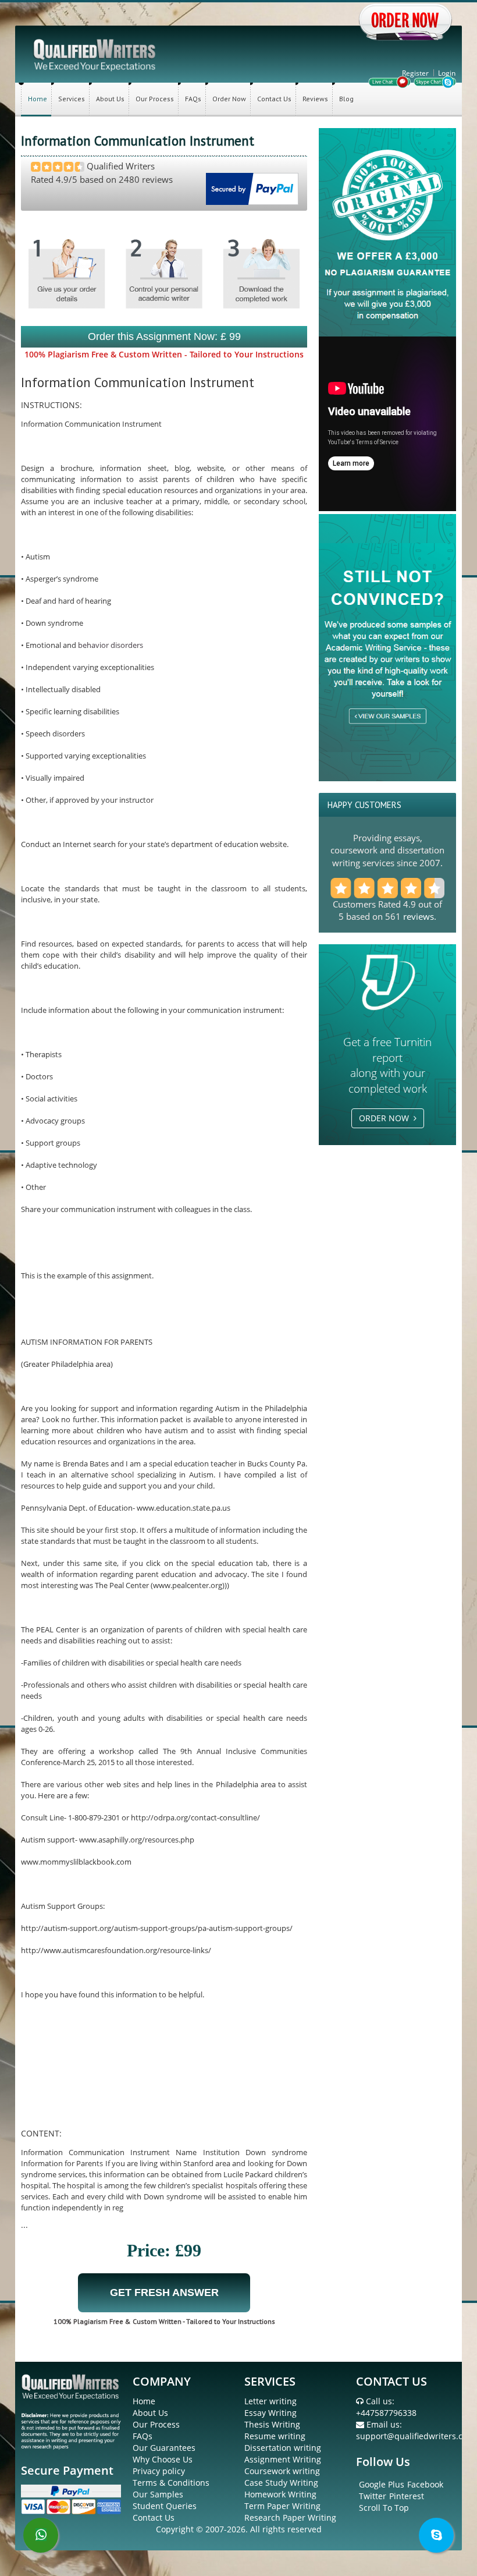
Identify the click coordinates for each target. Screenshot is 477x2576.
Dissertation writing (283, 2448)
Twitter (373, 2496)
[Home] (95, 54)
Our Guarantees (164, 2448)
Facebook (425, 2484)
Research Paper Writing (290, 2517)
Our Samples (158, 2494)
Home (38, 99)
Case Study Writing (281, 2483)
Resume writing (275, 2436)
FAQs (193, 99)
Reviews (315, 99)
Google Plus (382, 2484)
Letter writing (270, 2401)
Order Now (229, 99)
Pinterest (407, 2496)
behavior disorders (111, 645)
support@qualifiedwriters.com (415, 2436)
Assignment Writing (283, 2459)
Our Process (155, 99)
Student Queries (165, 2506)
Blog (346, 99)
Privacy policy (159, 2471)
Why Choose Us (163, 2459)
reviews (419, 916)
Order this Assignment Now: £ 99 (164, 336)
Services (72, 99)
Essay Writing (270, 2413)
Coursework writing (282, 2471)
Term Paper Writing (282, 2506)
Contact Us (274, 99)
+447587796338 (386, 2413)
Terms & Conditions (171, 2483)
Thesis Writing (272, 2424)
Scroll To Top (384, 2508)
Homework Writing (280, 2494)
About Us (110, 99)
